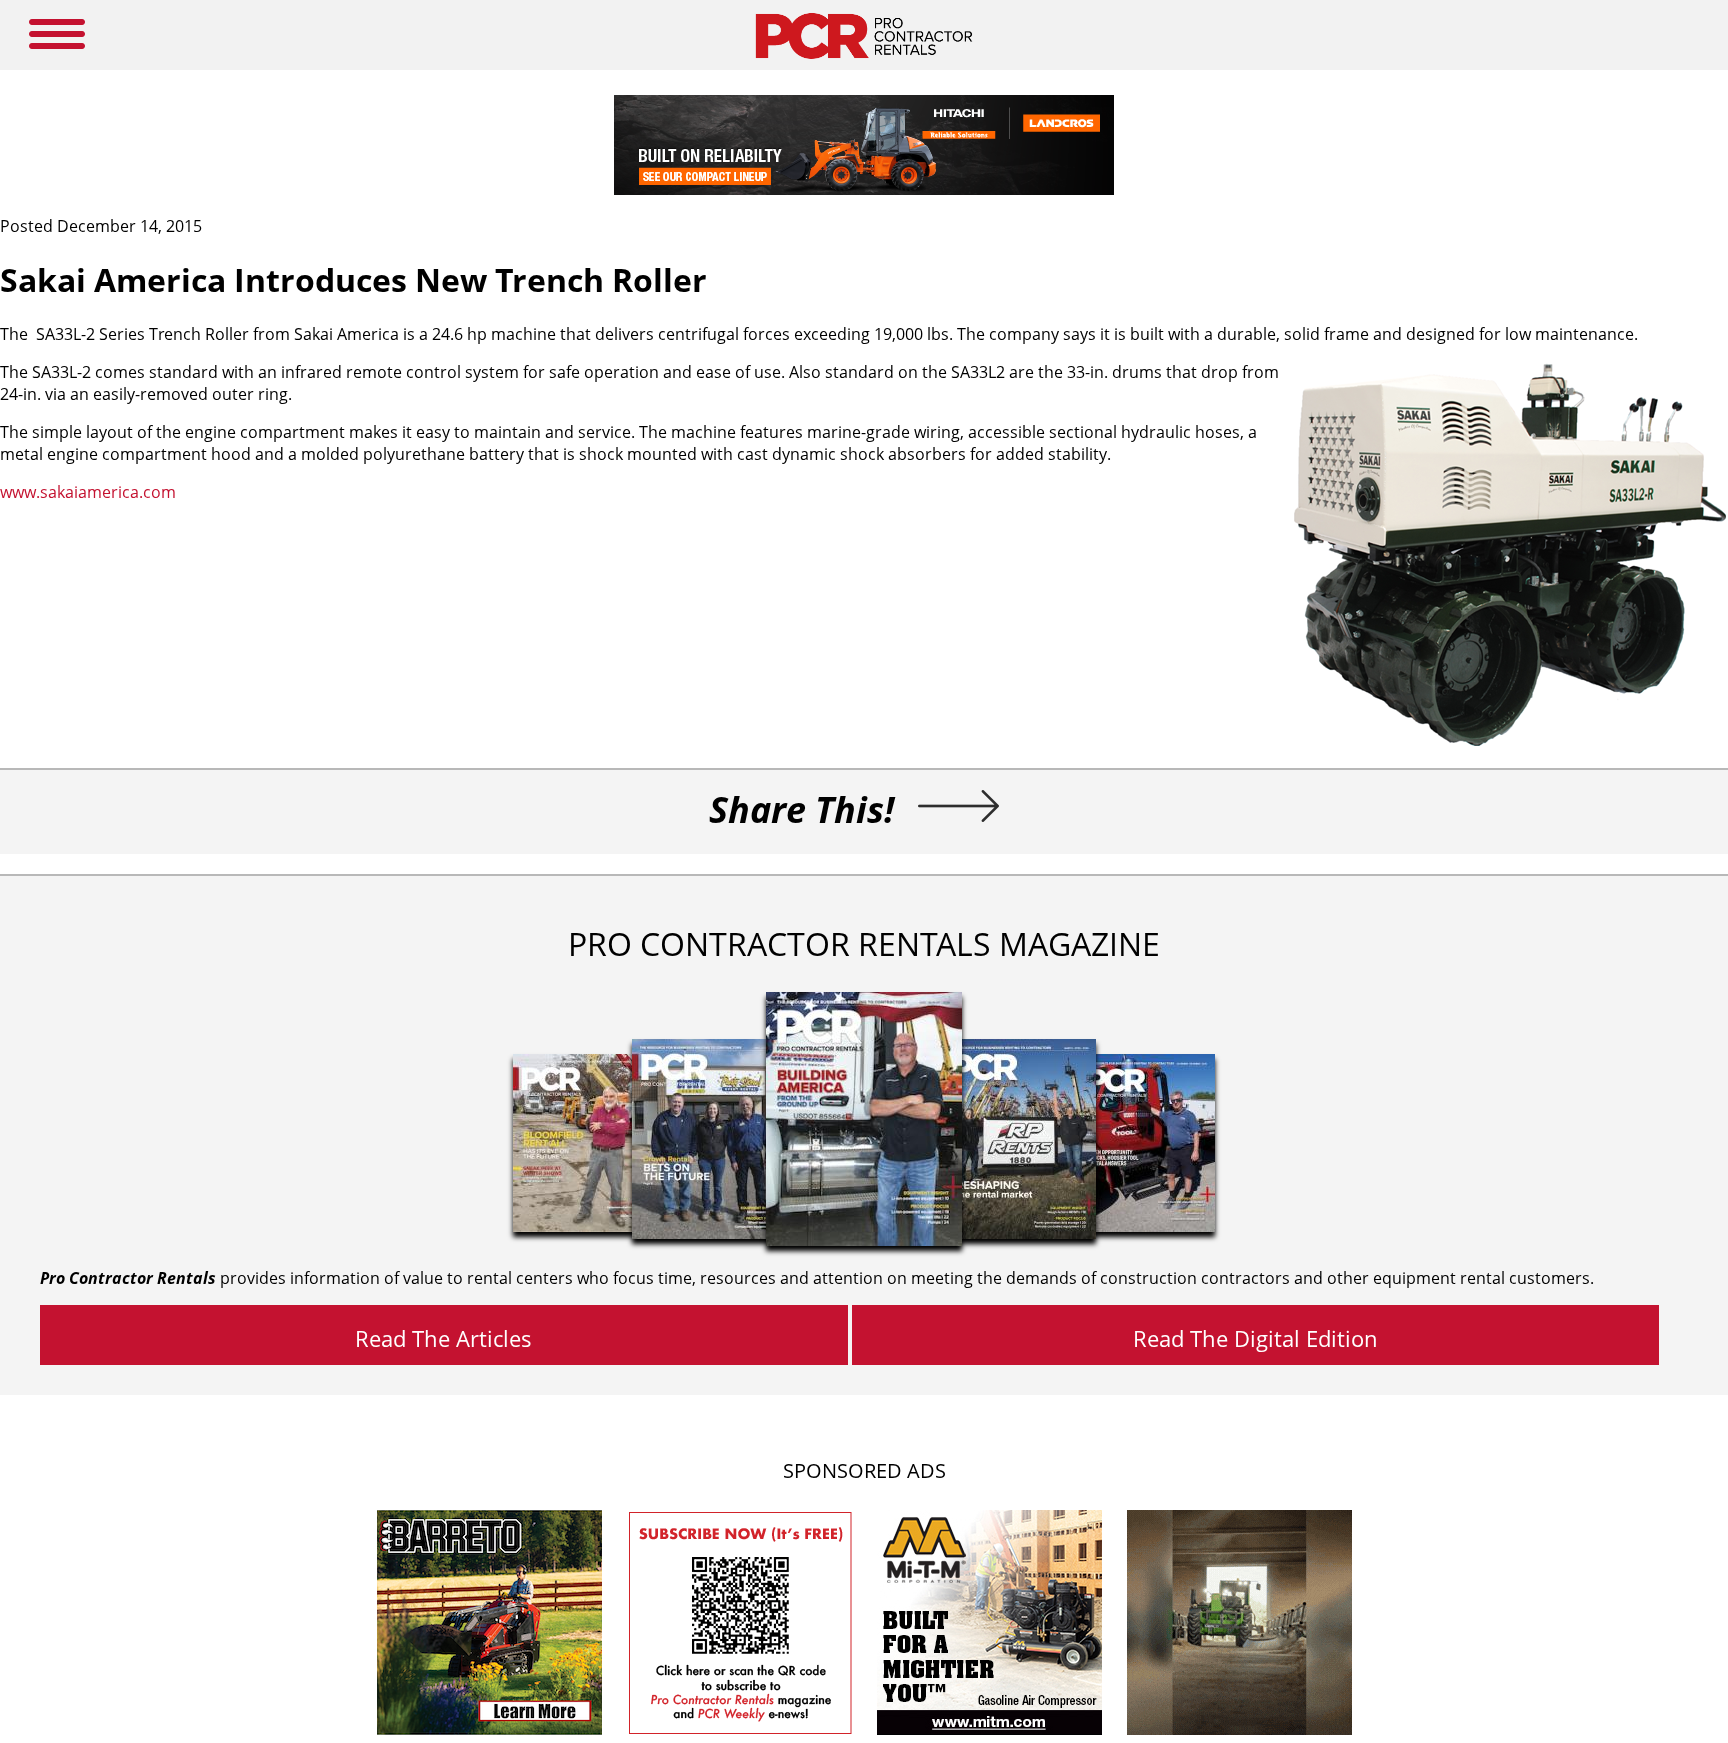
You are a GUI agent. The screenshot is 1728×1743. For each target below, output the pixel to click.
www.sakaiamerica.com (88, 492)
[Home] (863, 64)
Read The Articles (443, 1338)
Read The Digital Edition (1255, 1338)
